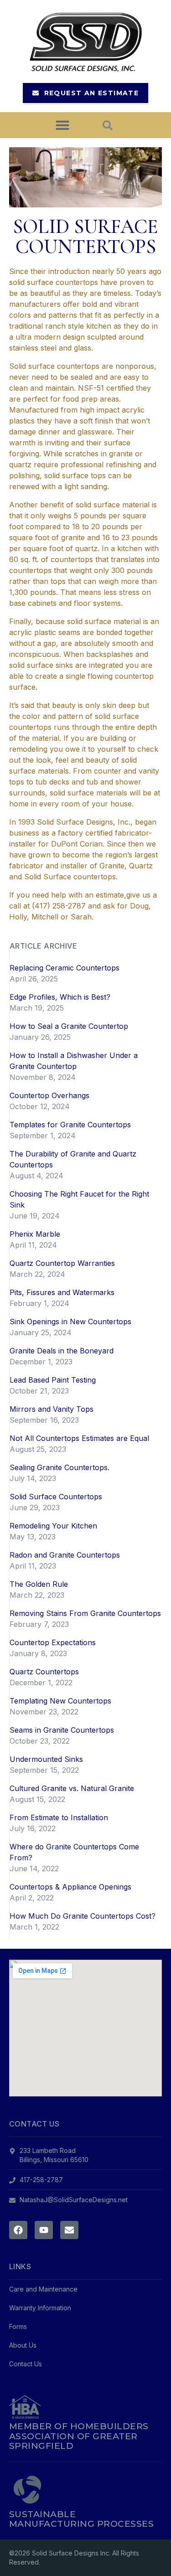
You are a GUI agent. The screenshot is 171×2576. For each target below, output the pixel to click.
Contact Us (26, 2364)
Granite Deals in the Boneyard (62, 1351)
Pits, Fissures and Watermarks (62, 1292)
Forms (18, 2326)
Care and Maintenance (43, 2289)
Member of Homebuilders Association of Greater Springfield (79, 2436)
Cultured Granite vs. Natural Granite (72, 1788)
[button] (62, 125)
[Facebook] (18, 2230)
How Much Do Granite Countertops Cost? (83, 1916)
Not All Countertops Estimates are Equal (79, 1438)
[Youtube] (44, 2230)
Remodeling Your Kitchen (53, 1526)
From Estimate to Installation (59, 1817)
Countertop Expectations (53, 1642)
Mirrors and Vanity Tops (52, 1409)
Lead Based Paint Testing (53, 1380)
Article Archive (43, 946)
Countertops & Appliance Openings (70, 1887)
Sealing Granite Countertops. (60, 1467)
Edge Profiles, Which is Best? (60, 997)
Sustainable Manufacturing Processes (81, 2519)
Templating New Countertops (60, 1701)
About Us (23, 2345)
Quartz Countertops (44, 1672)
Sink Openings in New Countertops (70, 1322)
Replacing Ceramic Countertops (65, 968)
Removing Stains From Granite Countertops (85, 1613)
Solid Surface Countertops (56, 1497)
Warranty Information (40, 2308)
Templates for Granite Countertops (70, 1125)
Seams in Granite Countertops (62, 1730)
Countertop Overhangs (49, 1095)
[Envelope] (69, 2230)
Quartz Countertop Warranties (62, 1263)
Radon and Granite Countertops (65, 1555)
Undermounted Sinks (46, 1759)
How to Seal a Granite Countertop (69, 1026)
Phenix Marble (35, 1234)
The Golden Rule (39, 1584)
